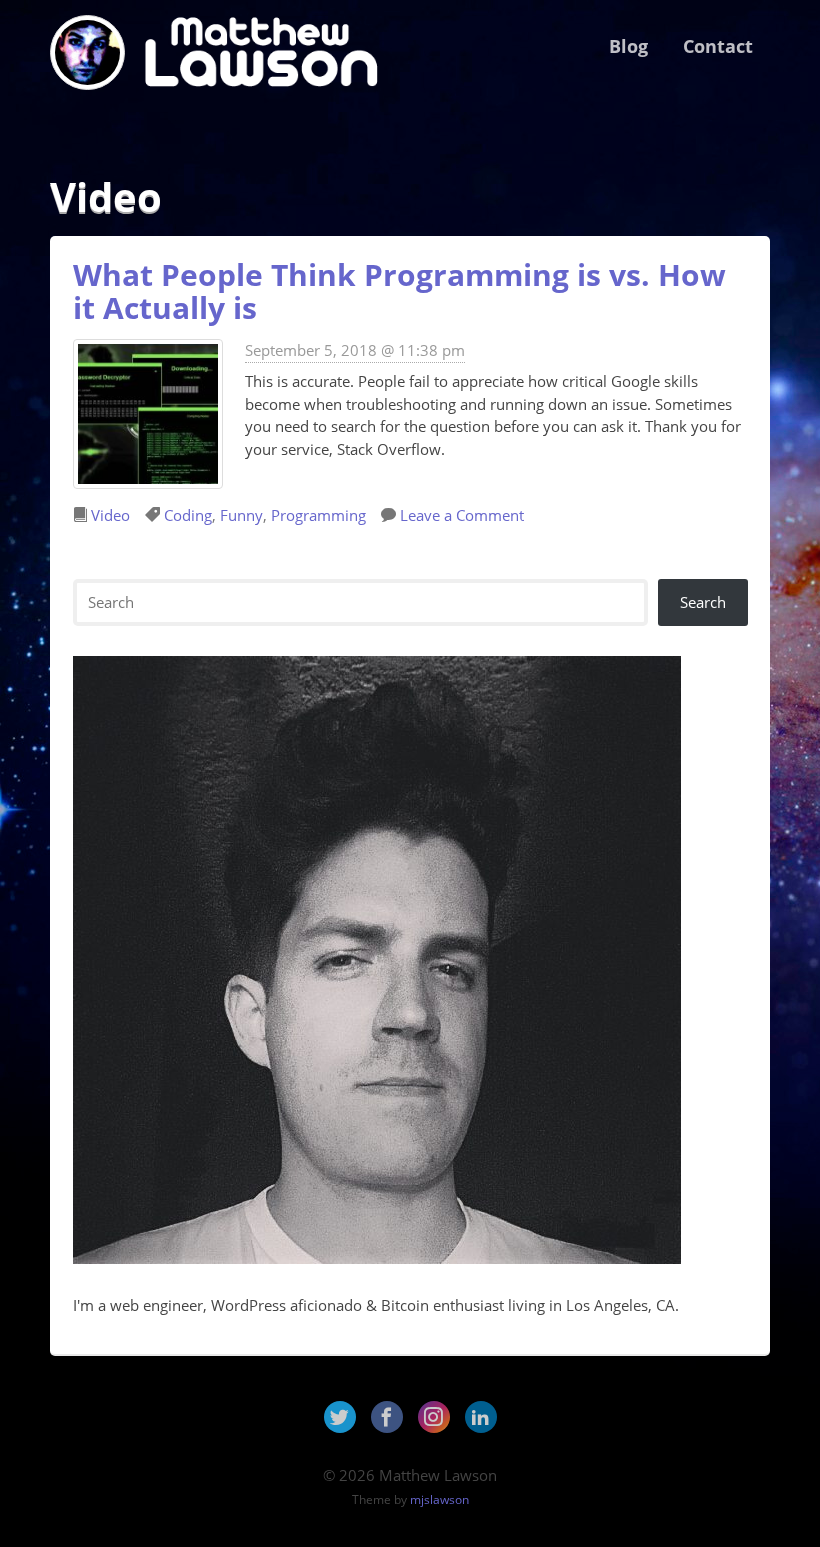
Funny (241, 515)
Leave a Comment (462, 515)
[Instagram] (434, 1417)
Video (110, 515)
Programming (318, 515)
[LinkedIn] (481, 1417)
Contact (718, 46)
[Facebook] (387, 1417)
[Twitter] (340, 1417)
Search (703, 602)
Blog (628, 46)
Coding (188, 515)
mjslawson (439, 1499)
